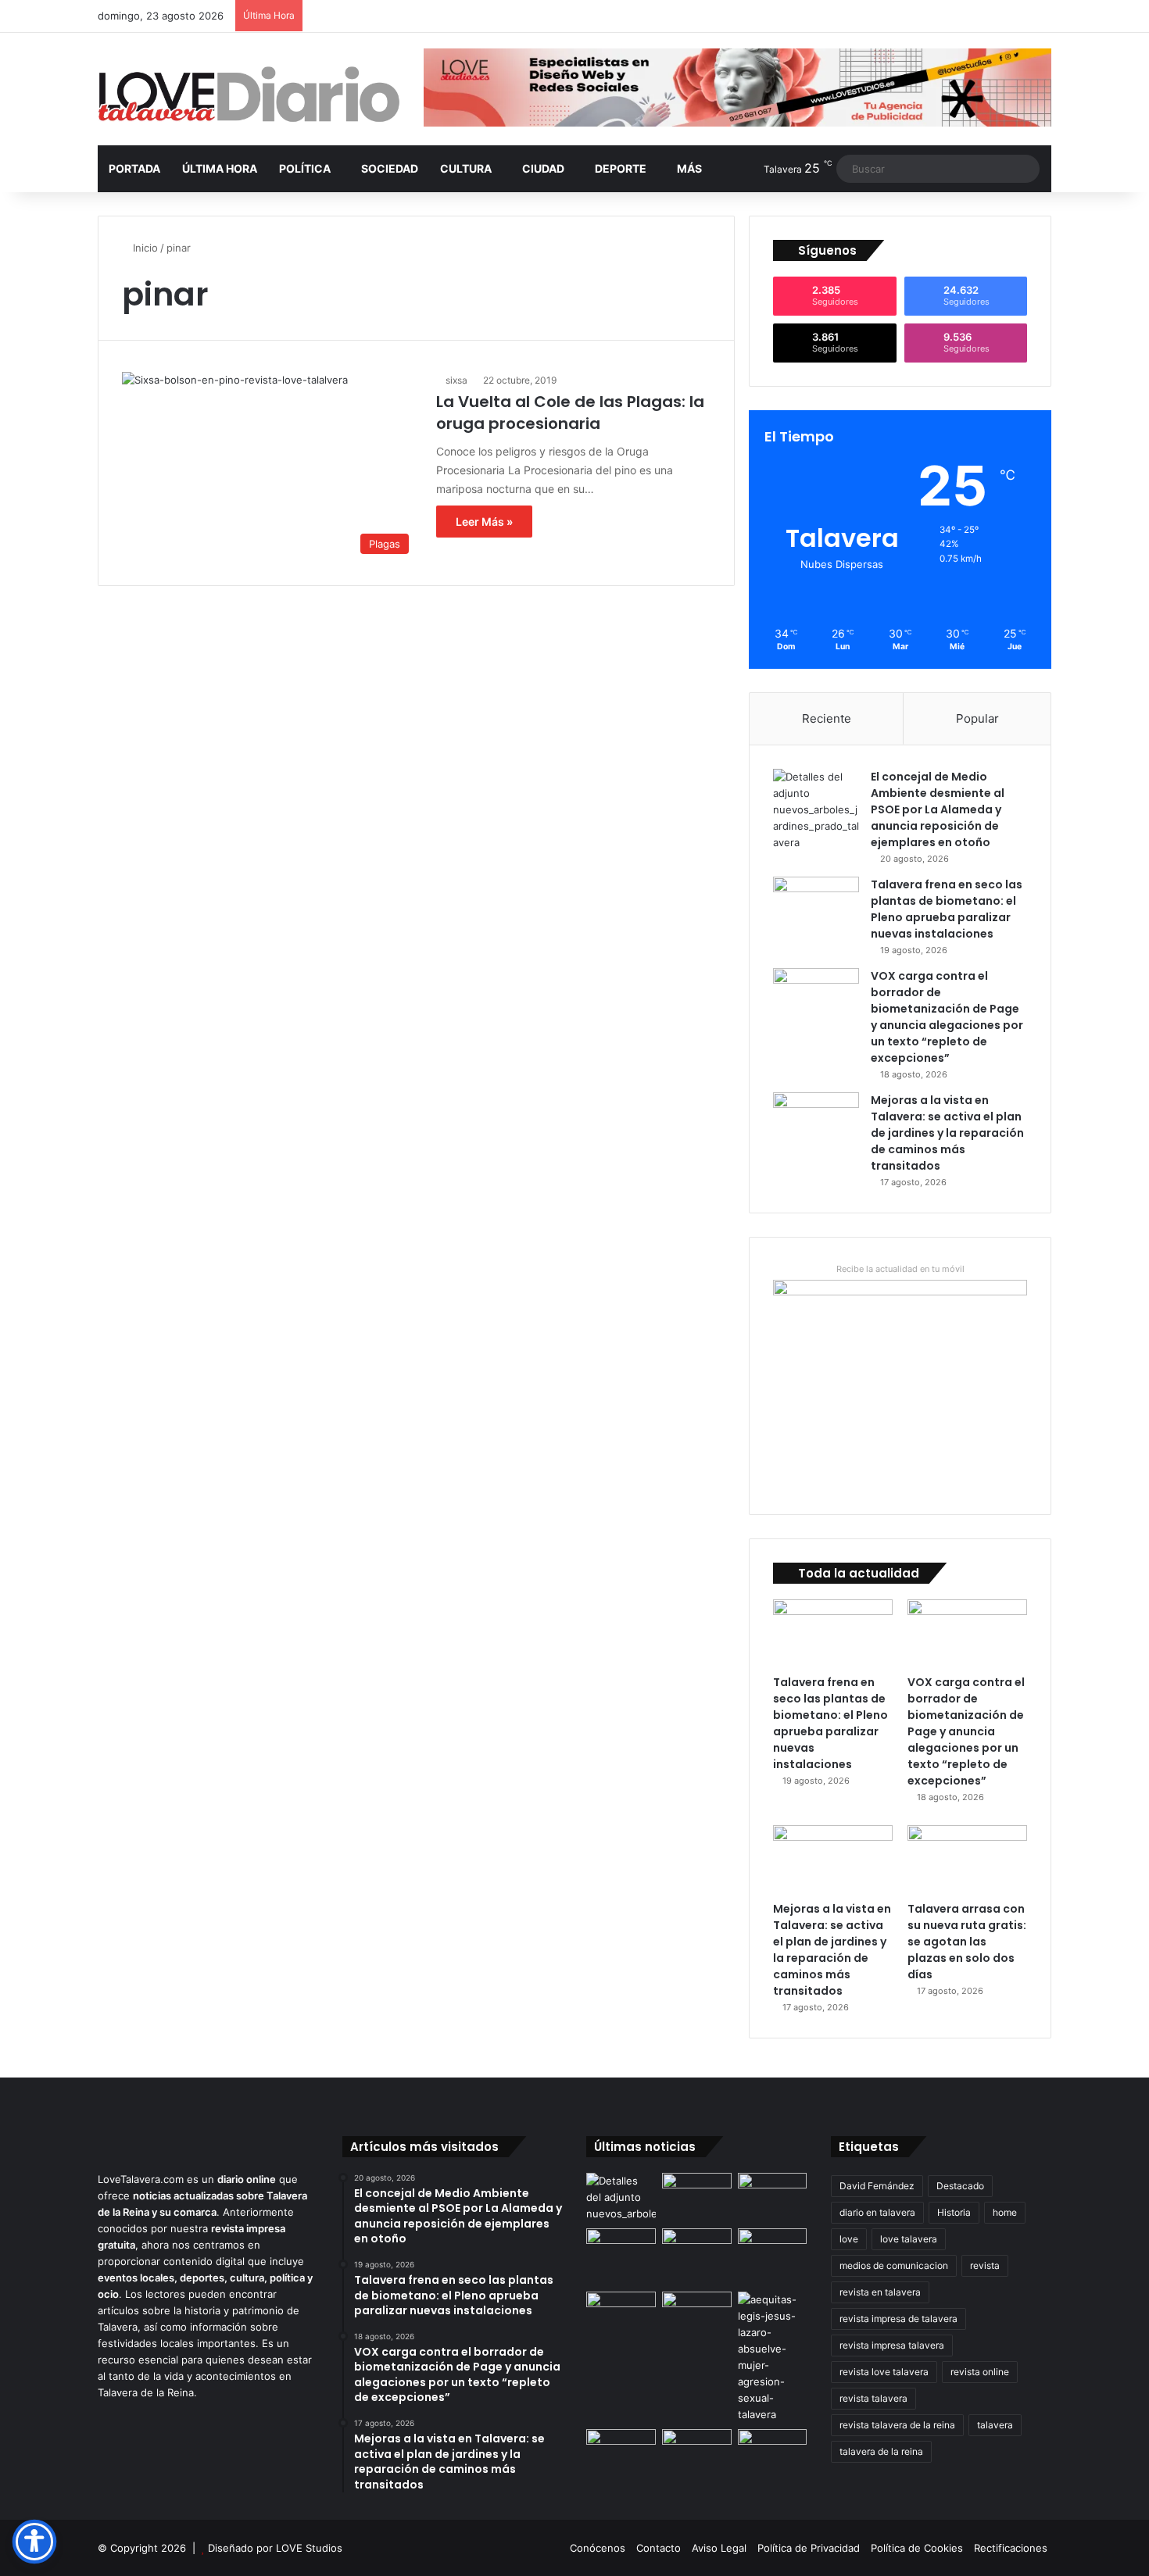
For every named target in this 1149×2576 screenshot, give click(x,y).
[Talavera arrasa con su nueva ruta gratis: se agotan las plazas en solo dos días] (967, 1859)
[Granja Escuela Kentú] (773, 2257)
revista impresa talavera (892, 2345)
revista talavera (873, 2398)
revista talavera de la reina (897, 2425)
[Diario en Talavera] (249, 95)
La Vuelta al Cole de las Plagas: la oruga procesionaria (570, 413)
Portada (134, 168)
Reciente (827, 718)
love (849, 2239)
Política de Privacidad (809, 2548)
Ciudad (543, 168)
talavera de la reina (881, 2451)
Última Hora (220, 168)
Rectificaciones (1011, 2548)
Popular (977, 718)
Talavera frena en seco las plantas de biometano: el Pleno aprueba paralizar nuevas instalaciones (947, 909)
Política (305, 168)
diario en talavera (877, 2212)
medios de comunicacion (894, 2265)
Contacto (659, 2548)
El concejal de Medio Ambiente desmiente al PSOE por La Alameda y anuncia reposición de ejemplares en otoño (938, 809)
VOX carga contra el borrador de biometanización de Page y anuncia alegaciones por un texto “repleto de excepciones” (947, 1017)
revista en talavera (880, 2292)
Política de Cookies (917, 2548)
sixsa (456, 380)
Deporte (621, 168)
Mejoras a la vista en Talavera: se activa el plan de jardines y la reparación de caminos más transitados (947, 1133)
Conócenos (598, 2548)
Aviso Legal (719, 2548)
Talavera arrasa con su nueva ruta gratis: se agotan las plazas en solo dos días (967, 1942)
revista (985, 2265)
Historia (954, 2212)
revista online (980, 2372)
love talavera (909, 2239)
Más (689, 168)
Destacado (960, 2186)
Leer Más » (484, 522)
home (1005, 2212)
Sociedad (390, 168)
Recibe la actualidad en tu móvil (900, 1269)
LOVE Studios (309, 2548)
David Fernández (877, 2186)
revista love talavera (884, 2372)
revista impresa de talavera (898, 2319)
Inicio (144, 248)
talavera (995, 2425)
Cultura (466, 168)
